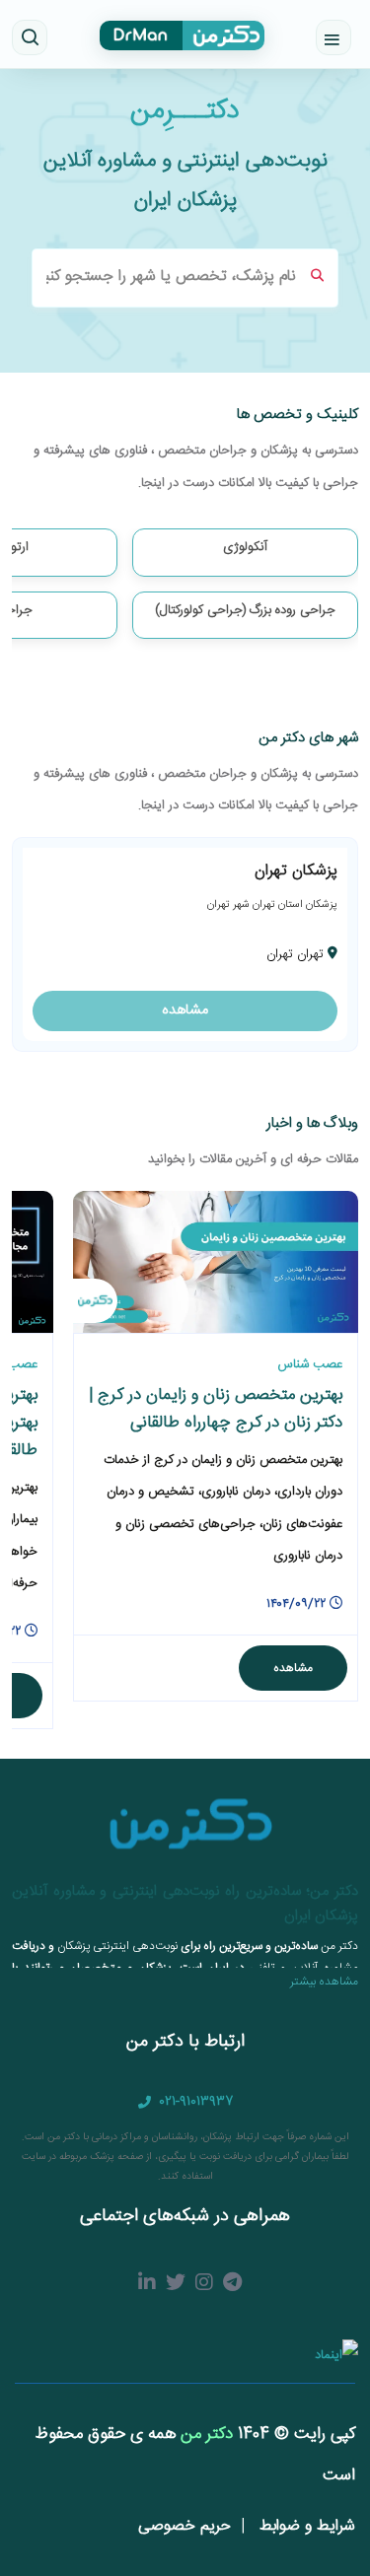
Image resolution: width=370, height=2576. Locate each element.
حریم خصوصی (185, 2526)
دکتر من (204, 2434)
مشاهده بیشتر (324, 1982)
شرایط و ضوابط (305, 2526)
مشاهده (185, 1010)
